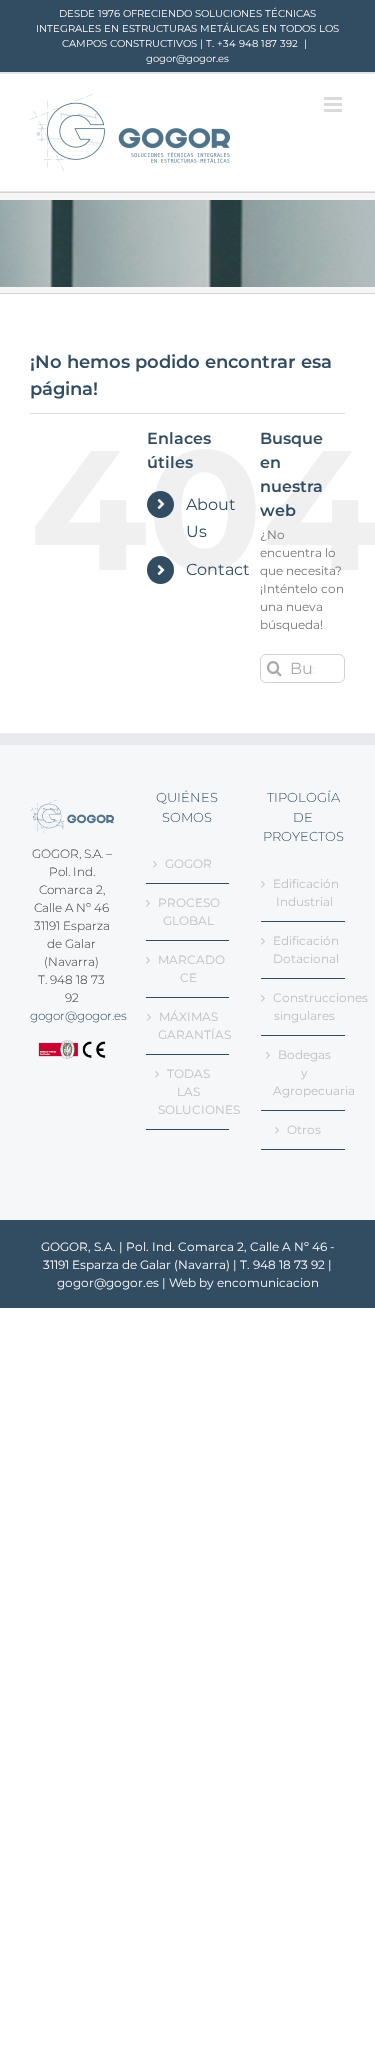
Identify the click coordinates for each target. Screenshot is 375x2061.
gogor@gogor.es (187, 58)
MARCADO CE (189, 968)
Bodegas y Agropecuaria (304, 1072)
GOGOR (188, 863)
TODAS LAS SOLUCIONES (189, 1091)
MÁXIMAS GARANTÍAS (189, 1025)
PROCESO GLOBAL (189, 911)
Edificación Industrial (304, 892)
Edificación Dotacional (304, 949)
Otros (304, 1129)
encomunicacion (268, 1282)
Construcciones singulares (304, 1006)
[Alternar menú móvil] (334, 104)
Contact (218, 569)
